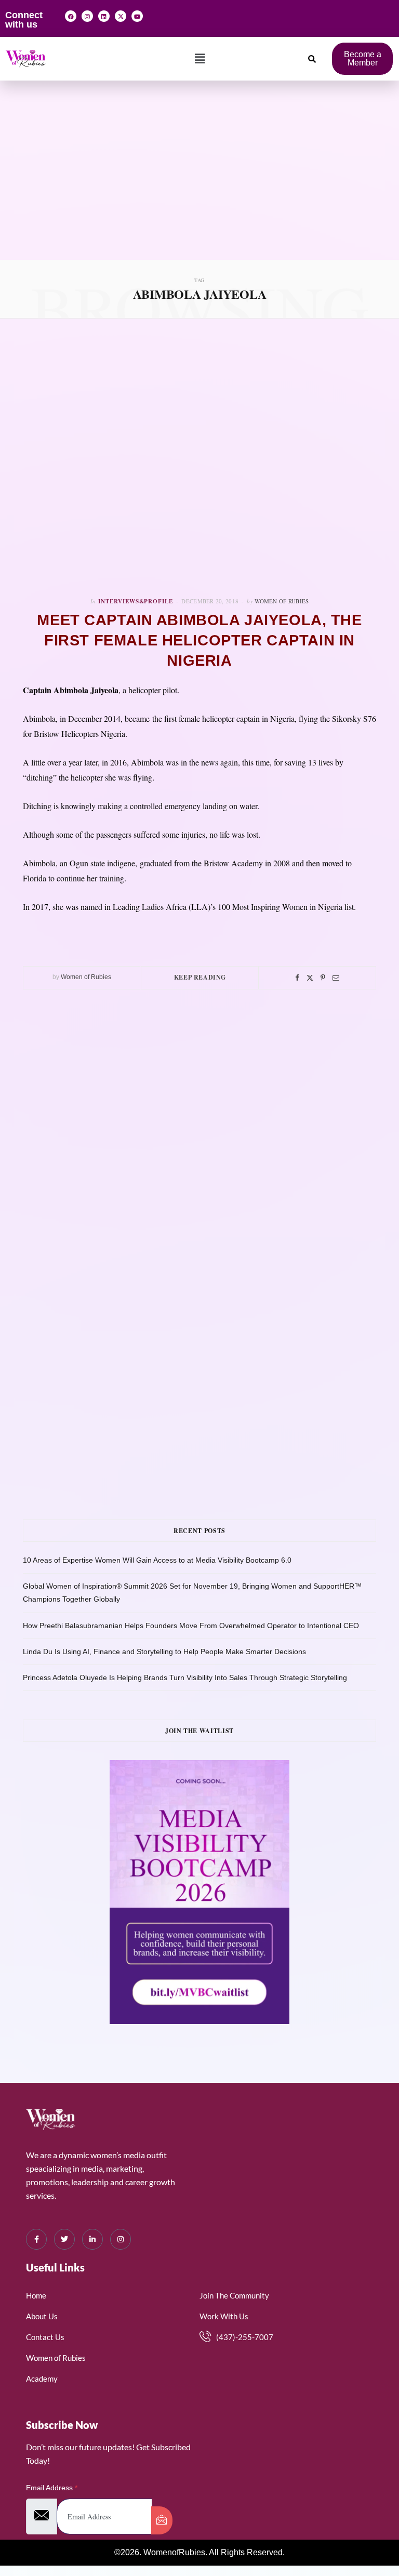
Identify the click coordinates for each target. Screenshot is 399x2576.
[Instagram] (87, 16)
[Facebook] (71, 16)
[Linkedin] (104, 16)
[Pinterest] (323, 978)
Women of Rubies (282, 601)
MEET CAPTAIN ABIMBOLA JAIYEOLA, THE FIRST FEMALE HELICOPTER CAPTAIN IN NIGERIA (199, 640)
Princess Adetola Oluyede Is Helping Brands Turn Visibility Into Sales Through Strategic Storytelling (185, 1677)
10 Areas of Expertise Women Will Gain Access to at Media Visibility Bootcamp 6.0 (157, 1560)
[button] (200, 59)
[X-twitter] (121, 16)
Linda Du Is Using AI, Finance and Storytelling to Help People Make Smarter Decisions (164, 1652)
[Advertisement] (199, 182)
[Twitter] (310, 978)
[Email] (336, 978)
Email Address (52, 2488)
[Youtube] (137, 16)
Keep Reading (200, 977)
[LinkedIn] (92, 2239)
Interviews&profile (136, 601)
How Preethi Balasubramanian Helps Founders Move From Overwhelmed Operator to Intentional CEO (191, 1626)
